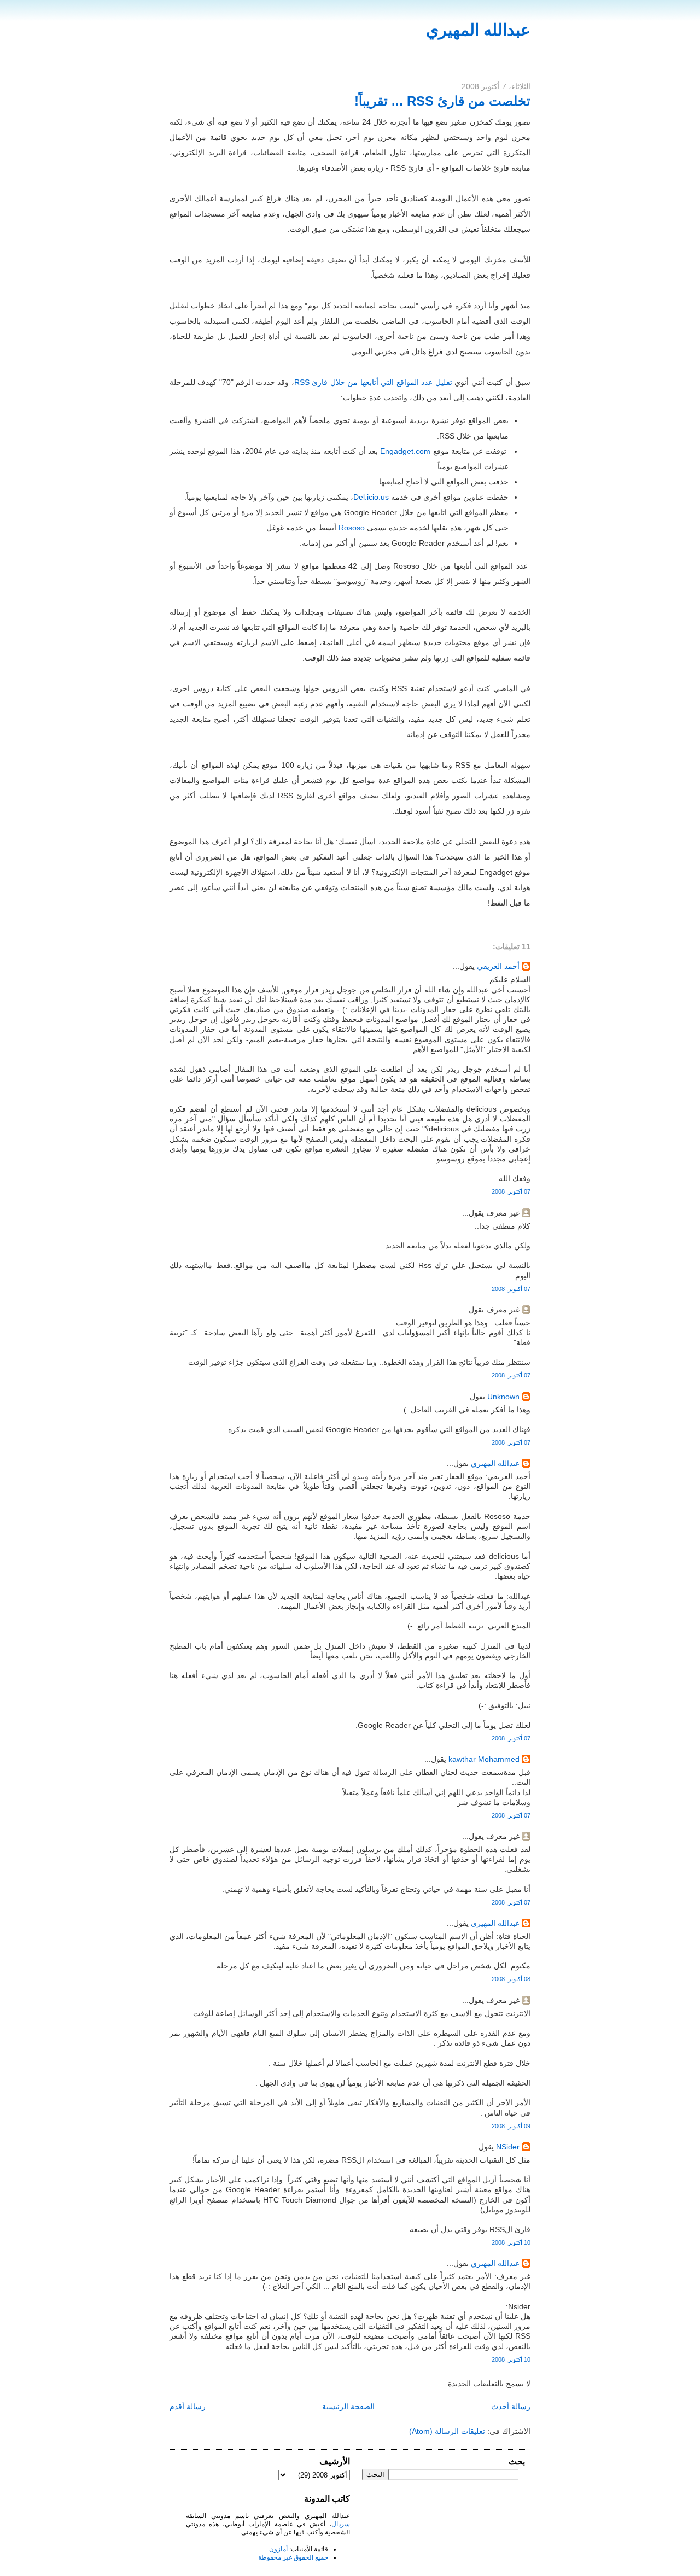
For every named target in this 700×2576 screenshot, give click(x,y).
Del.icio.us (371, 497)
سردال (341, 2524)
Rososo (352, 528)
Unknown (503, 1397)
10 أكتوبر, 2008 (511, 2242)
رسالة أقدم (188, 2406)
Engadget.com (405, 451)
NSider (508, 2147)
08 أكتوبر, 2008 (511, 1979)
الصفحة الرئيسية (348, 2406)
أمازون (278, 2549)
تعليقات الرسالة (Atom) (447, 2431)
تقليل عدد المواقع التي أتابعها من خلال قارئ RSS (373, 382)
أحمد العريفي (498, 966)
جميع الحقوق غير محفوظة (293, 2557)
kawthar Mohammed (483, 1759)
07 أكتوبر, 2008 (511, 1191)
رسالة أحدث (511, 2406)
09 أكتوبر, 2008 (511, 2126)
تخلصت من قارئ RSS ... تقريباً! (442, 101)
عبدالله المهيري (478, 30)
